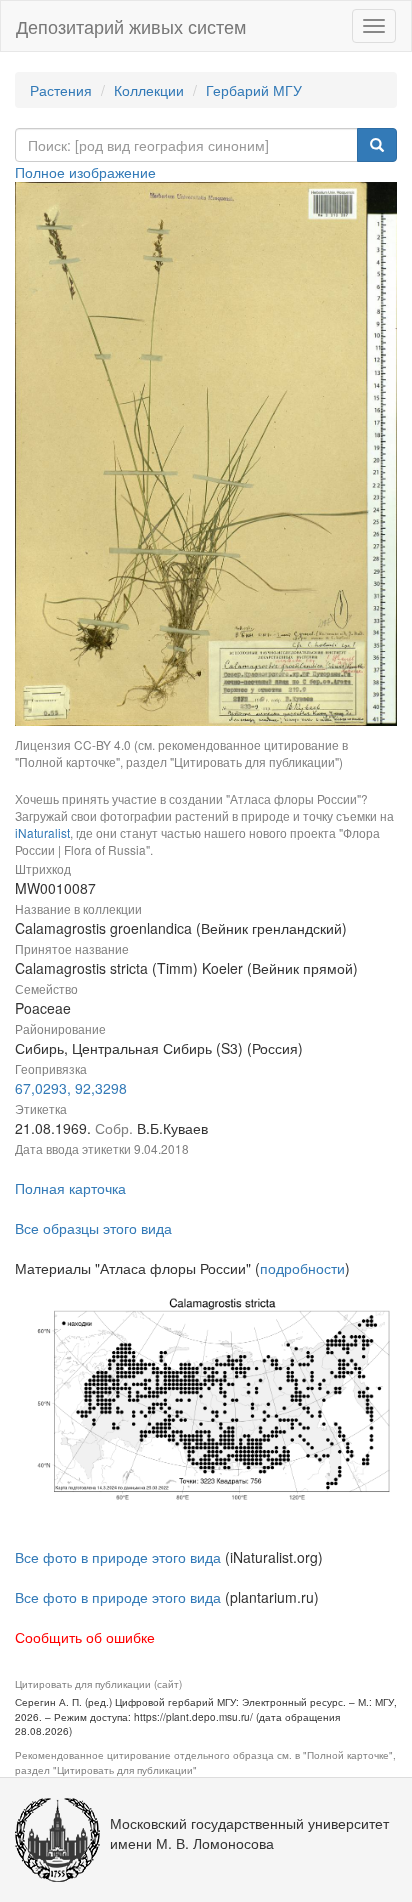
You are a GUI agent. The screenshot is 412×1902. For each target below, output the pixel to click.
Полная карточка (70, 1188)
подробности (302, 1268)
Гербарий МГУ (254, 90)
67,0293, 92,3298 (71, 1088)
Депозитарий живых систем (131, 26)
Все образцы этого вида (93, 1228)
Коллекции (149, 90)
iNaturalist (42, 832)
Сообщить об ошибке (85, 1637)
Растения (61, 90)
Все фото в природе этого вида (118, 1557)
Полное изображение (85, 172)
